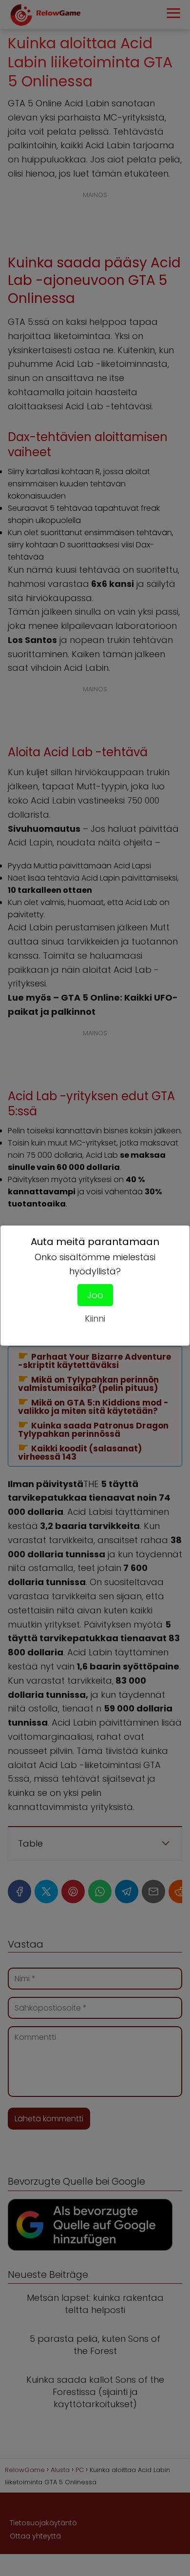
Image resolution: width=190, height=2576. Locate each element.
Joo (95, 1295)
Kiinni (95, 1318)
